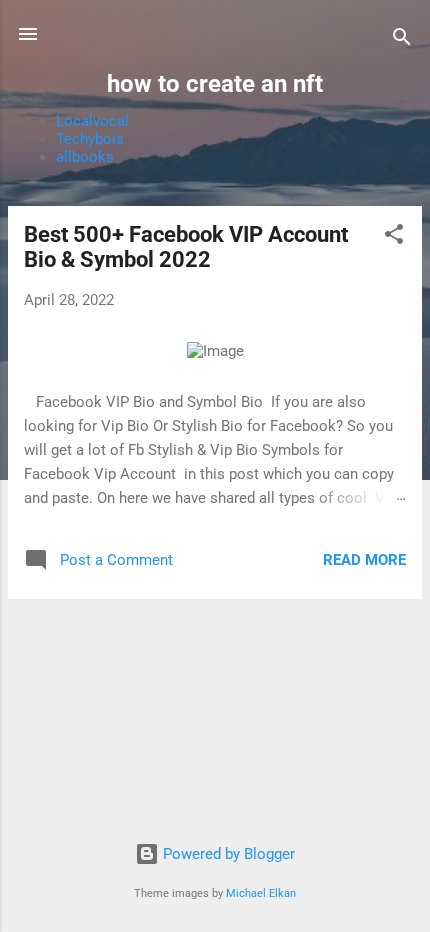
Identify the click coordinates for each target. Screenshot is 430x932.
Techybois (90, 139)
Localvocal (92, 121)
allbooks (85, 157)
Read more (364, 560)
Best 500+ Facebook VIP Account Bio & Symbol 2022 (186, 247)
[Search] (402, 40)
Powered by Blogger (227, 854)
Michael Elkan (261, 893)
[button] (394, 237)
